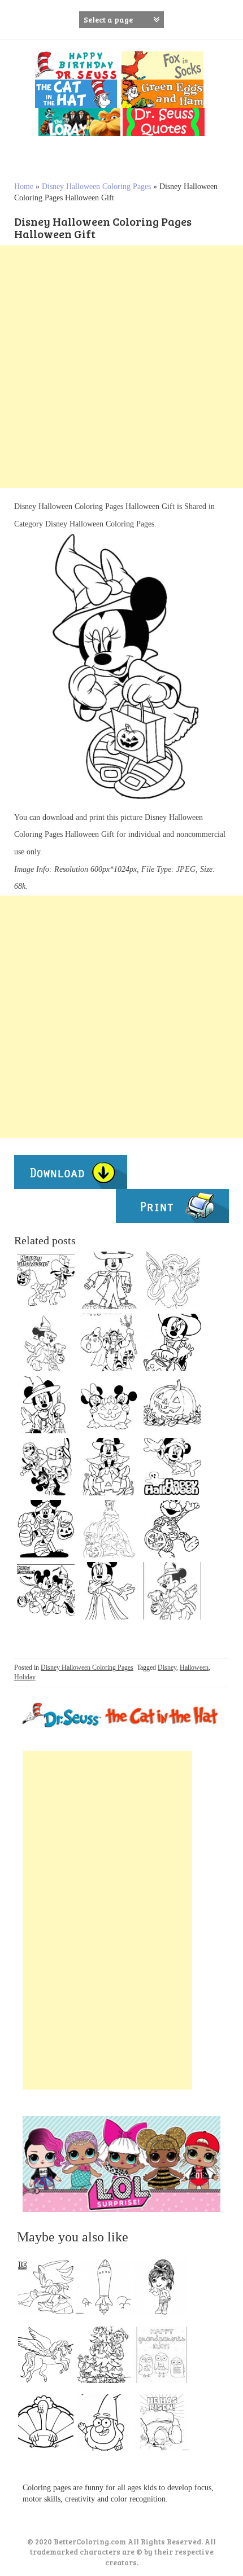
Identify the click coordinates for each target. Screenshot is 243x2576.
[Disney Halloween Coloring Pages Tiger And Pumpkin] (109, 1342)
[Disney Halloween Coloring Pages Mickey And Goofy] (46, 1467)
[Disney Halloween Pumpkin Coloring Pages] (172, 1405)
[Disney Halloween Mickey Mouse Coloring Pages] (172, 1467)
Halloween (194, 1667)
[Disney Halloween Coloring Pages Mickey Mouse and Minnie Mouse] (46, 1591)
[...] (49, 2290)
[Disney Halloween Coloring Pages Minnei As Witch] (46, 1405)
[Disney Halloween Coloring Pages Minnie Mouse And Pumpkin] (46, 1342)
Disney (167, 1667)
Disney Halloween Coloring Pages (96, 186)
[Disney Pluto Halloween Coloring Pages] (46, 1280)
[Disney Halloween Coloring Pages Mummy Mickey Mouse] (46, 1529)
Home (24, 186)
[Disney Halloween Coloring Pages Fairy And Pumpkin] (172, 1280)
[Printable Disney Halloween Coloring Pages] (172, 1591)
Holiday (25, 1677)
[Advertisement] (121, 367)
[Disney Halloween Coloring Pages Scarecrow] (109, 1280)
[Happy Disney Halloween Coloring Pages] (172, 1342)
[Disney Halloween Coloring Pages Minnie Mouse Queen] (109, 1591)
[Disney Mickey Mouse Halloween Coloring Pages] (109, 1405)
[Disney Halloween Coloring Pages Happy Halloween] (109, 1467)
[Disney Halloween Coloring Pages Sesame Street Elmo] (172, 1529)
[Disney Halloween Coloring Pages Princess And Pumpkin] (109, 1529)
